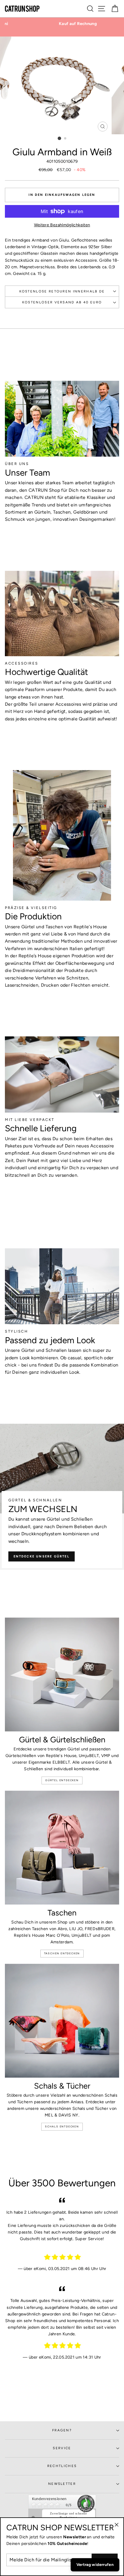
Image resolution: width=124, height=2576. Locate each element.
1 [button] (59, 138)
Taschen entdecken (62, 1953)
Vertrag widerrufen (95, 2565)
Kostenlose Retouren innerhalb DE (62, 291)
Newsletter (62, 2484)
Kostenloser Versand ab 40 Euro (62, 302)
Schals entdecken (62, 2126)
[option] (62, 24)
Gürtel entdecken (62, 1780)
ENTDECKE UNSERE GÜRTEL (42, 1556)
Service (62, 2448)
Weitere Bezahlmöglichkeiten (62, 225)
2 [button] (65, 139)
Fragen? (62, 2430)
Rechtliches (62, 2466)
